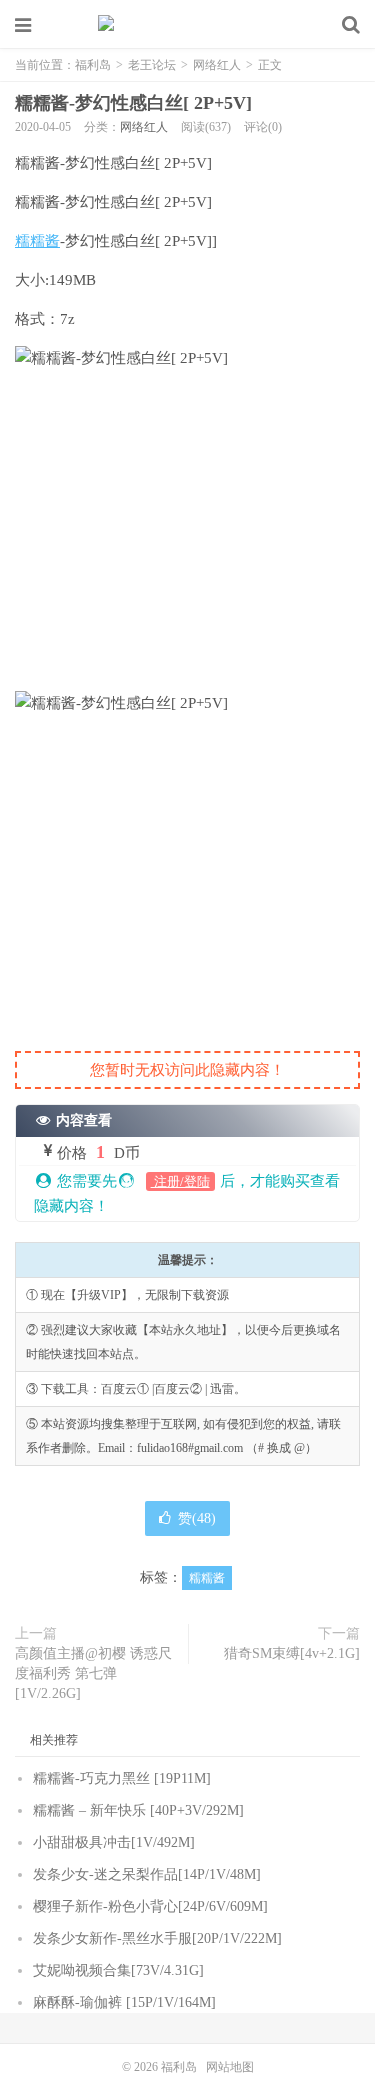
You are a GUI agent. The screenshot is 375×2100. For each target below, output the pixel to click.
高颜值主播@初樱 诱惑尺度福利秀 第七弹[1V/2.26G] (93, 1673)
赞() (197, 1518)
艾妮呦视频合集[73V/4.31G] (118, 1970)
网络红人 (217, 65)
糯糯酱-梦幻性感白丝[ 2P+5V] (133, 103)
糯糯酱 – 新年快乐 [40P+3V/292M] (138, 1810)
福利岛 (188, 25)
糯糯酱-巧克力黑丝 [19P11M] (122, 1778)
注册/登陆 (180, 1181)
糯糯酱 (37, 241)
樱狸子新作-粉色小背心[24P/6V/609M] (150, 1906)
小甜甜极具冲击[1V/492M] (114, 1842)
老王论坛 (152, 65)
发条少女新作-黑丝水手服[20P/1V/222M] (157, 1938)
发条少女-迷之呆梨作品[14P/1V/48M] (147, 1874)
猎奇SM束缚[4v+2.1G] (292, 1653)
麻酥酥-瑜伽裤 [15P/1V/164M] (124, 2002)
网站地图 (230, 2067)
